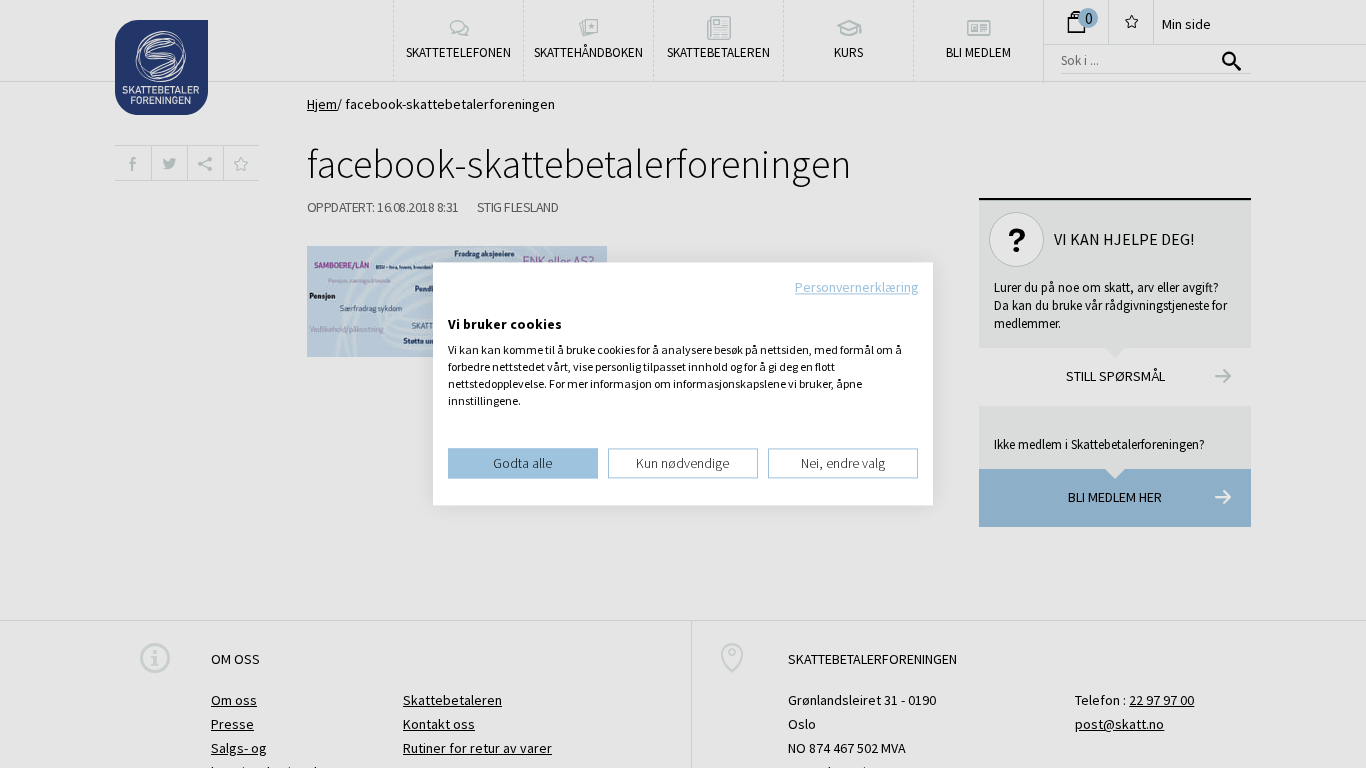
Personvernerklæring (856, 287)
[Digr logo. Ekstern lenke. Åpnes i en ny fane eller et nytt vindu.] (461, 304)
